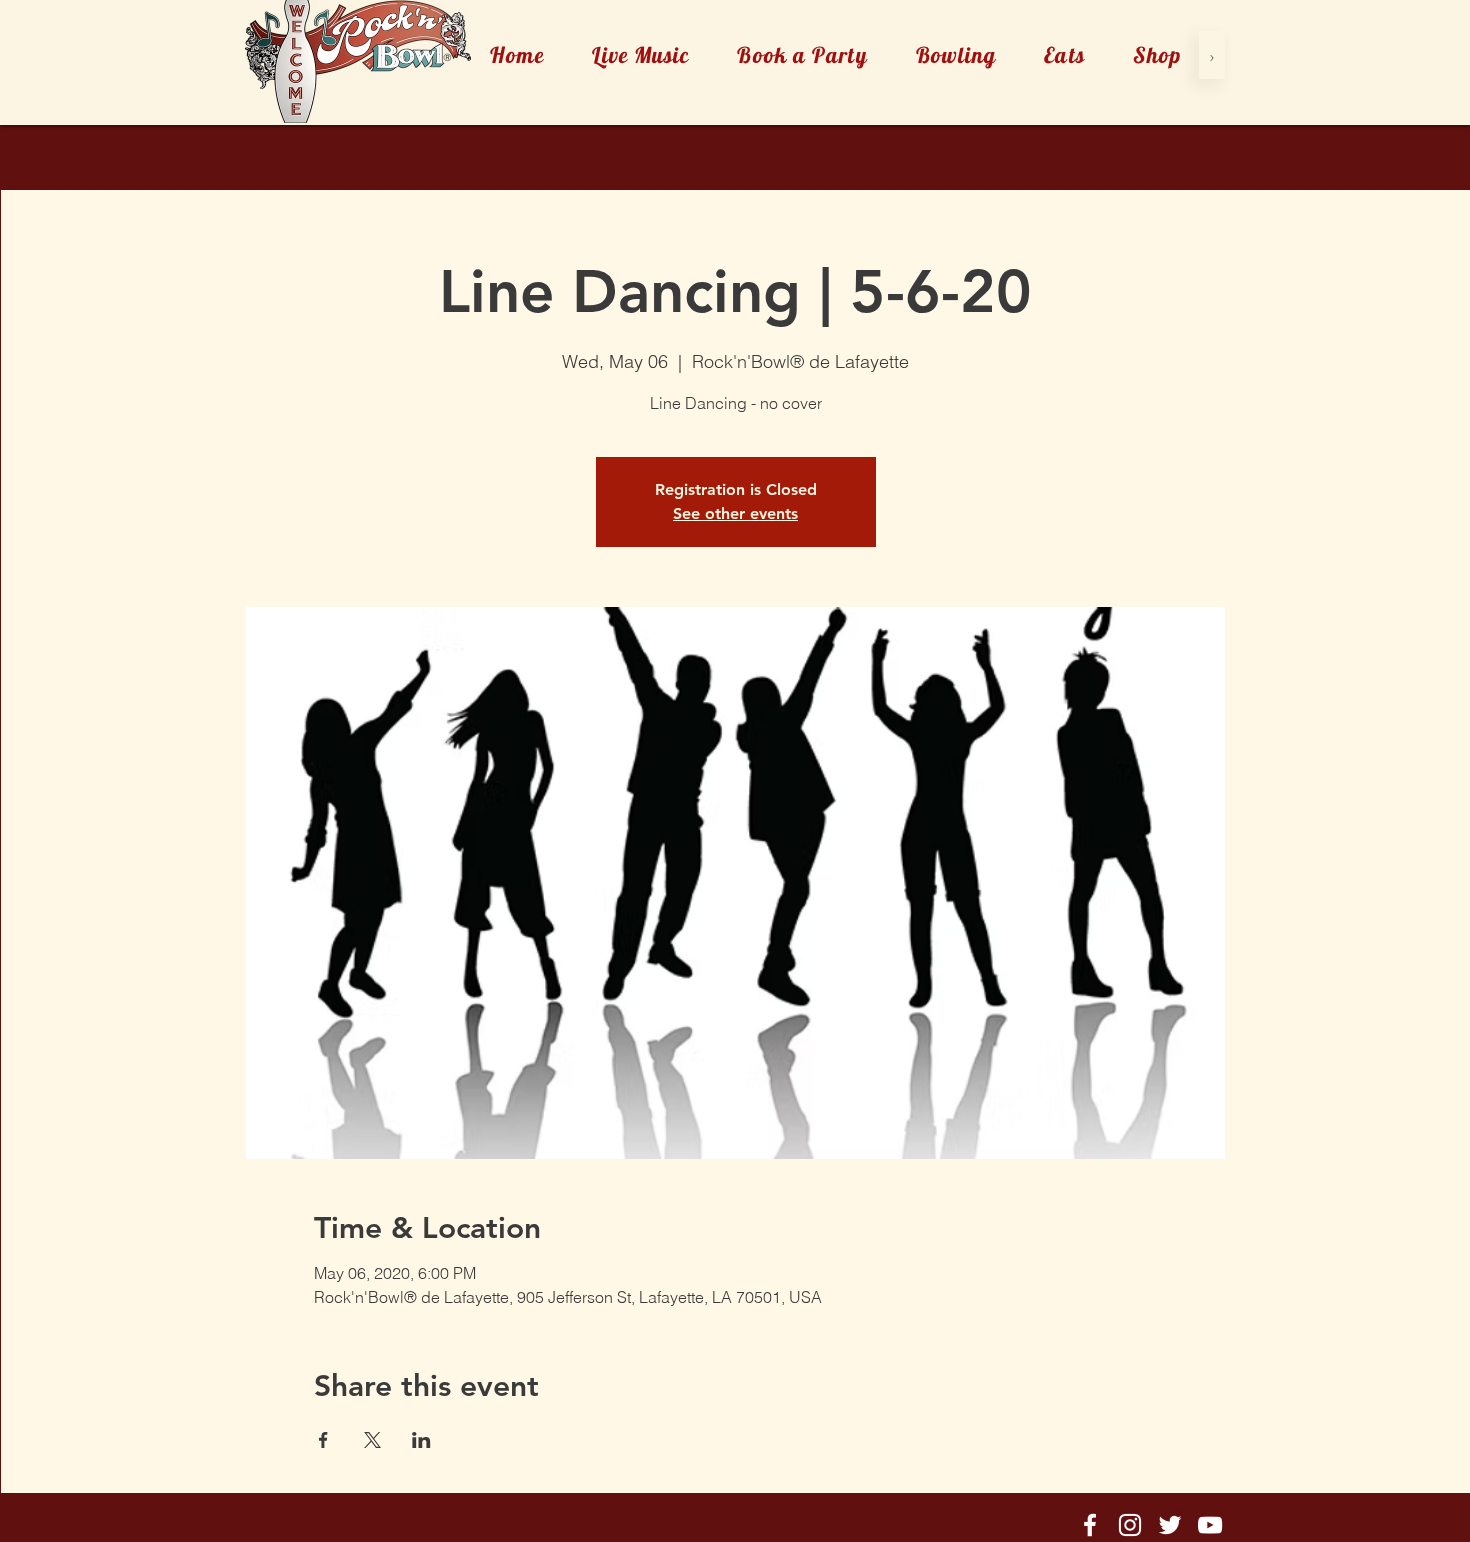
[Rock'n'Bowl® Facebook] (1090, 1525)
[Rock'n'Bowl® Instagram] (1130, 1525)
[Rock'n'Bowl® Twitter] (1170, 1525)
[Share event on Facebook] (323, 1440)
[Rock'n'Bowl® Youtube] (1210, 1525)
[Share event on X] (372, 1440)
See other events (735, 513)
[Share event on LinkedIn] (421, 1440)
